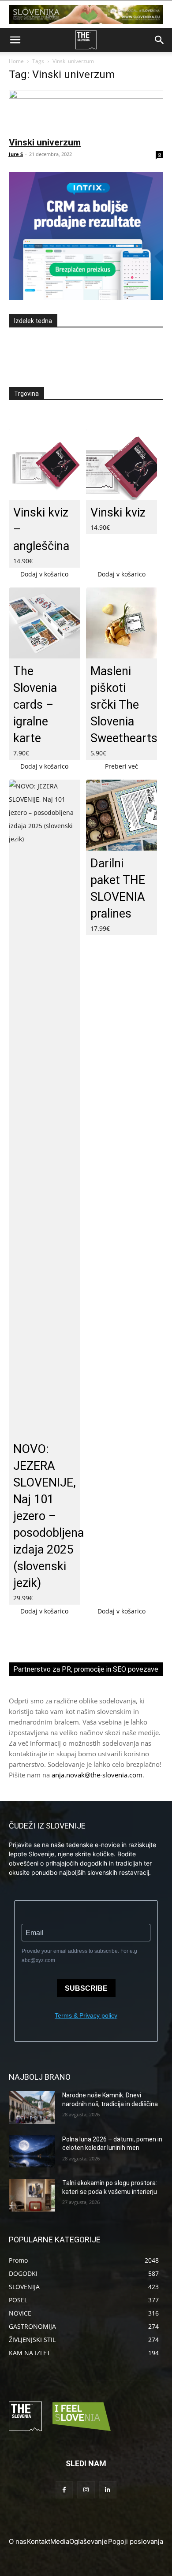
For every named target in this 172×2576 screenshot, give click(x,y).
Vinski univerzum (45, 142)
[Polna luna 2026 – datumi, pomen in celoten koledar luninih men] (32, 2152)
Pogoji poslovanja (136, 2541)
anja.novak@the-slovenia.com (97, 1775)
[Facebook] (64, 2490)
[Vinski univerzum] (86, 110)
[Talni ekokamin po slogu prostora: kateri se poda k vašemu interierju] (32, 2195)
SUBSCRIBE (86, 1988)
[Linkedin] (108, 2490)
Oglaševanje (88, 2541)
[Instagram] (86, 2490)
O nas (18, 2541)
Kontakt (39, 2541)
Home (16, 61)
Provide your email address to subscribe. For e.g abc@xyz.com (79, 1956)
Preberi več (122, 766)
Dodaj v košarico (44, 574)
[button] (15, 40)
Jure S (16, 154)
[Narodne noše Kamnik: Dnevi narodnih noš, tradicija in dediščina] (32, 2108)
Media (60, 2541)
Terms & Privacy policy (86, 2015)
